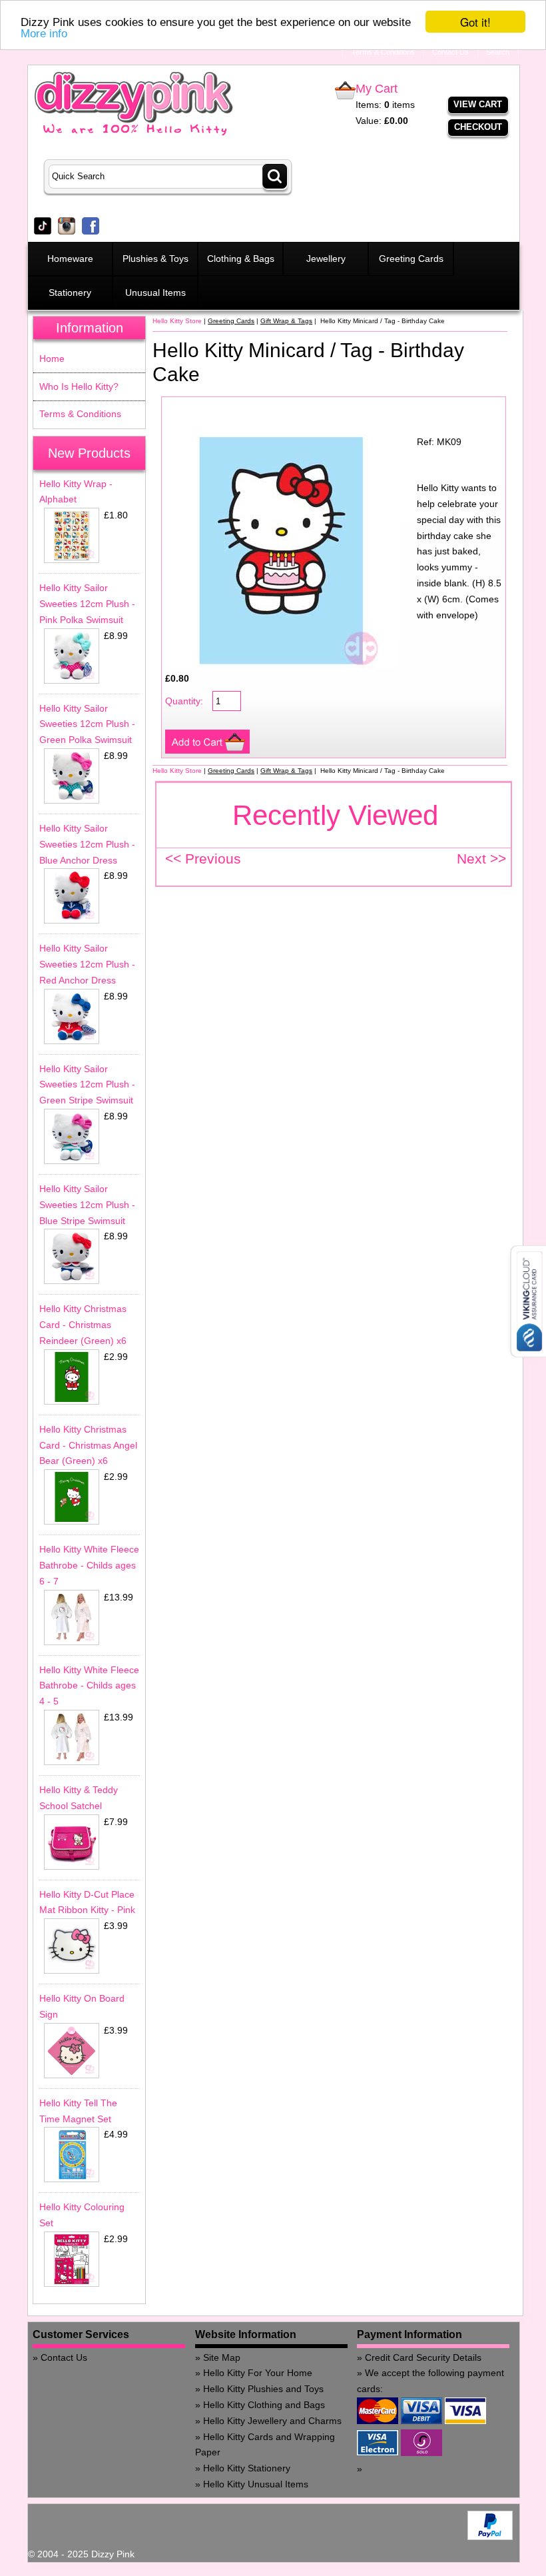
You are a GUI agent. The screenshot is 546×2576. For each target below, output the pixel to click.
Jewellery (326, 259)
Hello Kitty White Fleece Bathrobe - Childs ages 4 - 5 (89, 1686)
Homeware (70, 259)
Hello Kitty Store (177, 321)
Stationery (70, 293)
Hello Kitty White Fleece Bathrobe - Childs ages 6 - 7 (89, 1565)
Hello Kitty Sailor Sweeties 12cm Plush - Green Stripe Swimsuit (87, 1085)
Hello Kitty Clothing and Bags (264, 2405)
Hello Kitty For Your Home (258, 2373)
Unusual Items (155, 293)
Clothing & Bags (241, 259)
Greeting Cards (411, 259)
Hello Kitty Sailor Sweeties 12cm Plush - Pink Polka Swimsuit (87, 604)
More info (44, 34)
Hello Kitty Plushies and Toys (263, 2389)
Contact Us (64, 2357)
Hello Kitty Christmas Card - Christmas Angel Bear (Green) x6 (88, 1445)
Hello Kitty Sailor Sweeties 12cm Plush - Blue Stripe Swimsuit (87, 1205)
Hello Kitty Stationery (247, 2468)
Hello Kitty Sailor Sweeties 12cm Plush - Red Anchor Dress (87, 964)
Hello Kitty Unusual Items (256, 2484)
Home (52, 358)
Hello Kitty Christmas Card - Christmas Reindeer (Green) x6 (83, 1325)
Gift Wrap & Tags (286, 321)
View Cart (478, 104)
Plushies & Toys (155, 259)
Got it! (475, 22)
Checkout (478, 127)
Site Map (222, 2357)
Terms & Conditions (80, 414)
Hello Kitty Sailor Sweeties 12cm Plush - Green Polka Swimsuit (87, 724)
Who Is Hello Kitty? (79, 386)
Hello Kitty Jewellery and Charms (272, 2421)
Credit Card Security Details (423, 2357)
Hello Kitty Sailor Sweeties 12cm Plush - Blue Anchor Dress (87, 844)
